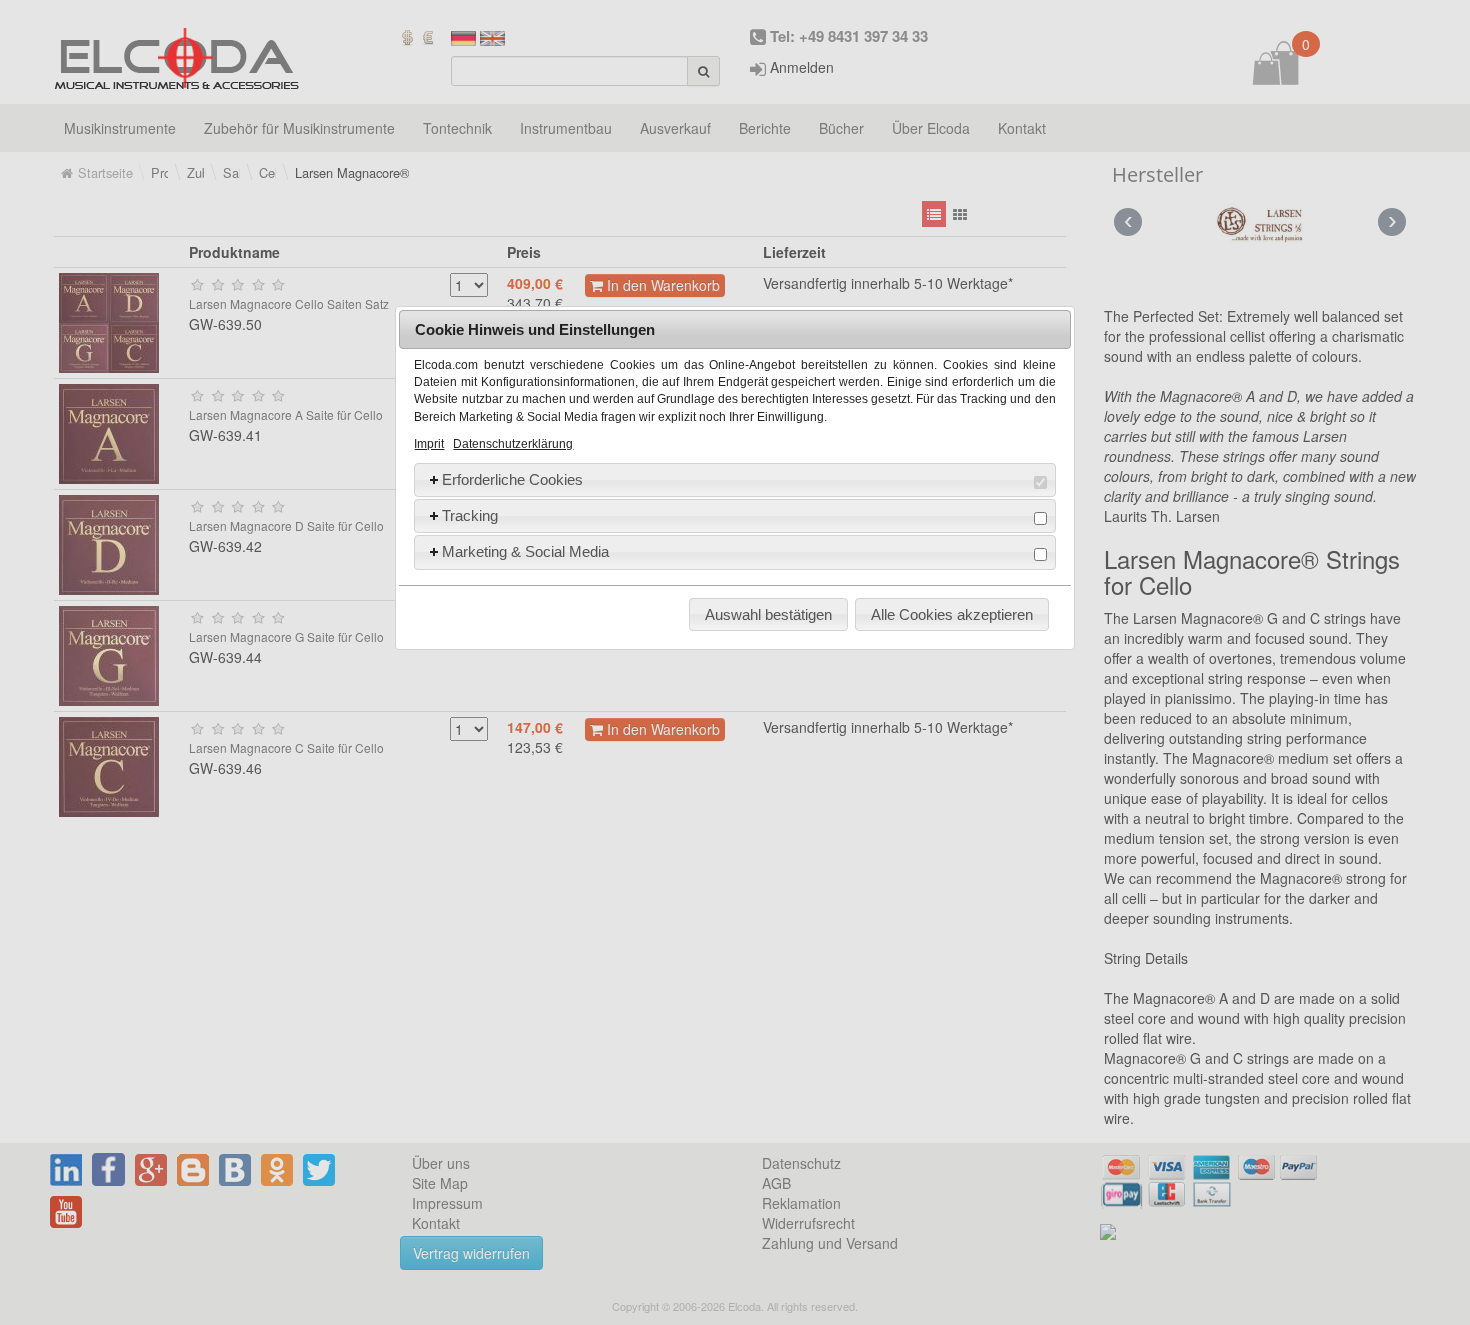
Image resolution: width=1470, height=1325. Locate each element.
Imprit (429, 444)
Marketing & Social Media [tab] (525, 551)
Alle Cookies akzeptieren (952, 614)
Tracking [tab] (470, 515)
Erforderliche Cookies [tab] (512, 479)
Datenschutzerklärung (513, 444)
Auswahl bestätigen (768, 614)
